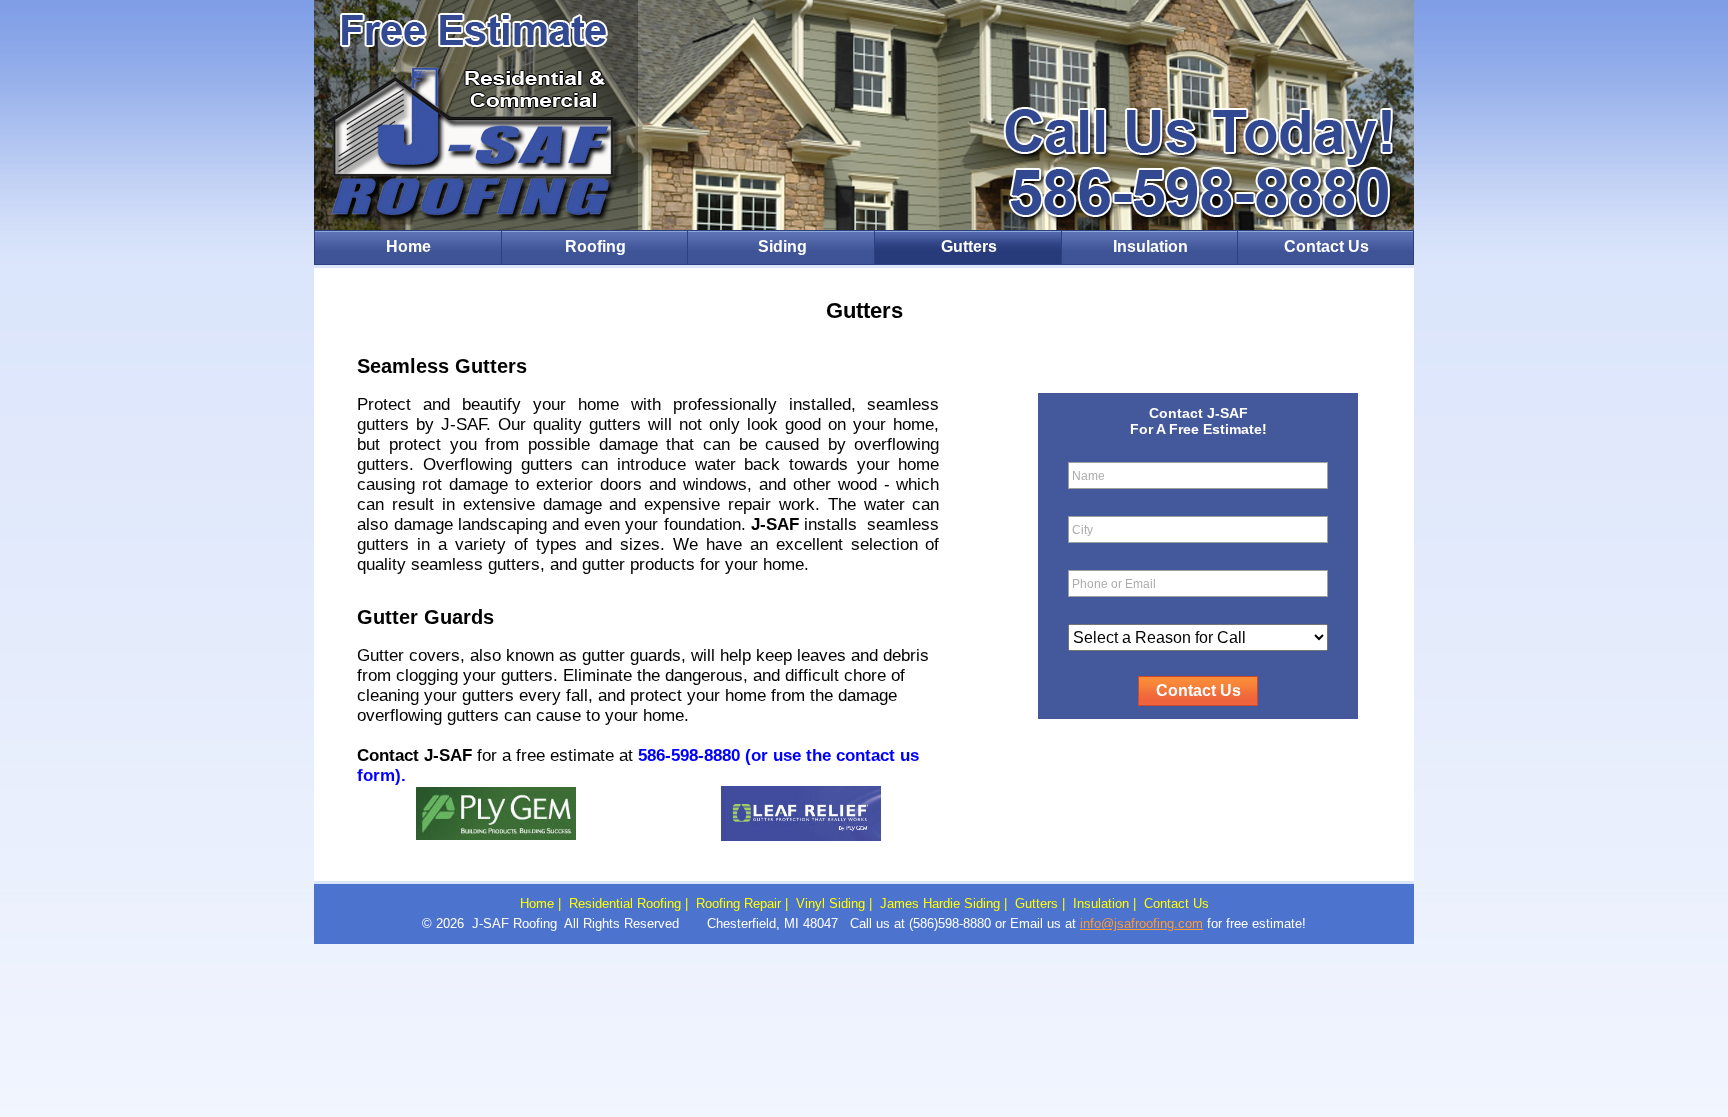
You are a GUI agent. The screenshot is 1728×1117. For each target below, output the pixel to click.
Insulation (1150, 246)
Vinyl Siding (830, 903)
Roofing (595, 246)
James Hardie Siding (940, 903)
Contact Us (1326, 246)
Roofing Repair (738, 903)
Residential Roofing (625, 903)
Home (408, 246)
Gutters (969, 246)
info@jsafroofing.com (1141, 923)
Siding (782, 246)
